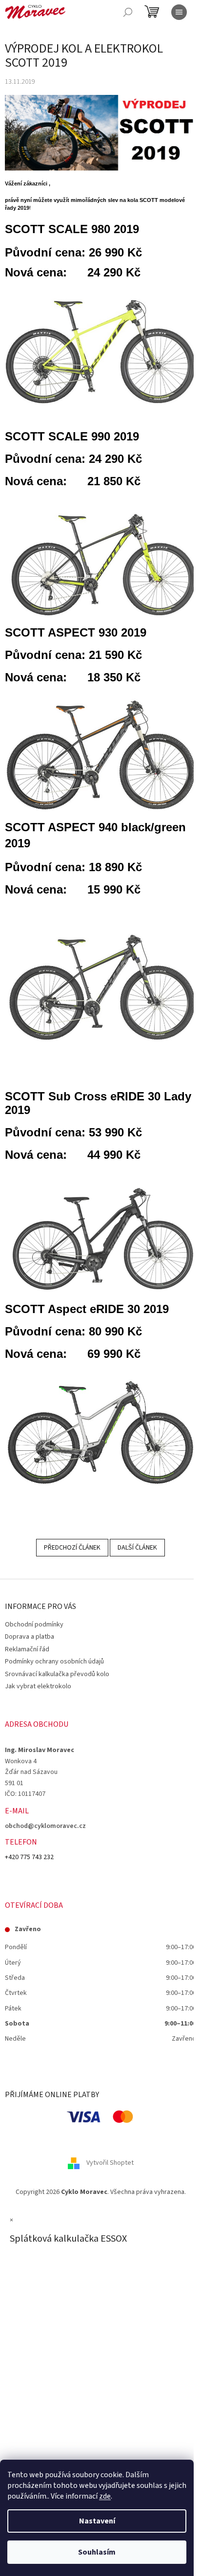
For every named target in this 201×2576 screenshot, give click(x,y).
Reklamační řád (27, 1649)
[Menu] (179, 12)
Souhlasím (97, 2552)
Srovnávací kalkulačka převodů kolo (57, 1674)
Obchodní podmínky (34, 1625)
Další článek (137, 1548)
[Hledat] (128, 12)
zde (105, 2496)
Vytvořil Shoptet (110, 2163)
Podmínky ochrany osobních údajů (54, 1662)
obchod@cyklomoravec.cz (45, 1826)
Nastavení (97, 2521)
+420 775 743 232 (29, 1857)
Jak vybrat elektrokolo (38, 1686)
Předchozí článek (72, 1548)
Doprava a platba (30, 1637)
